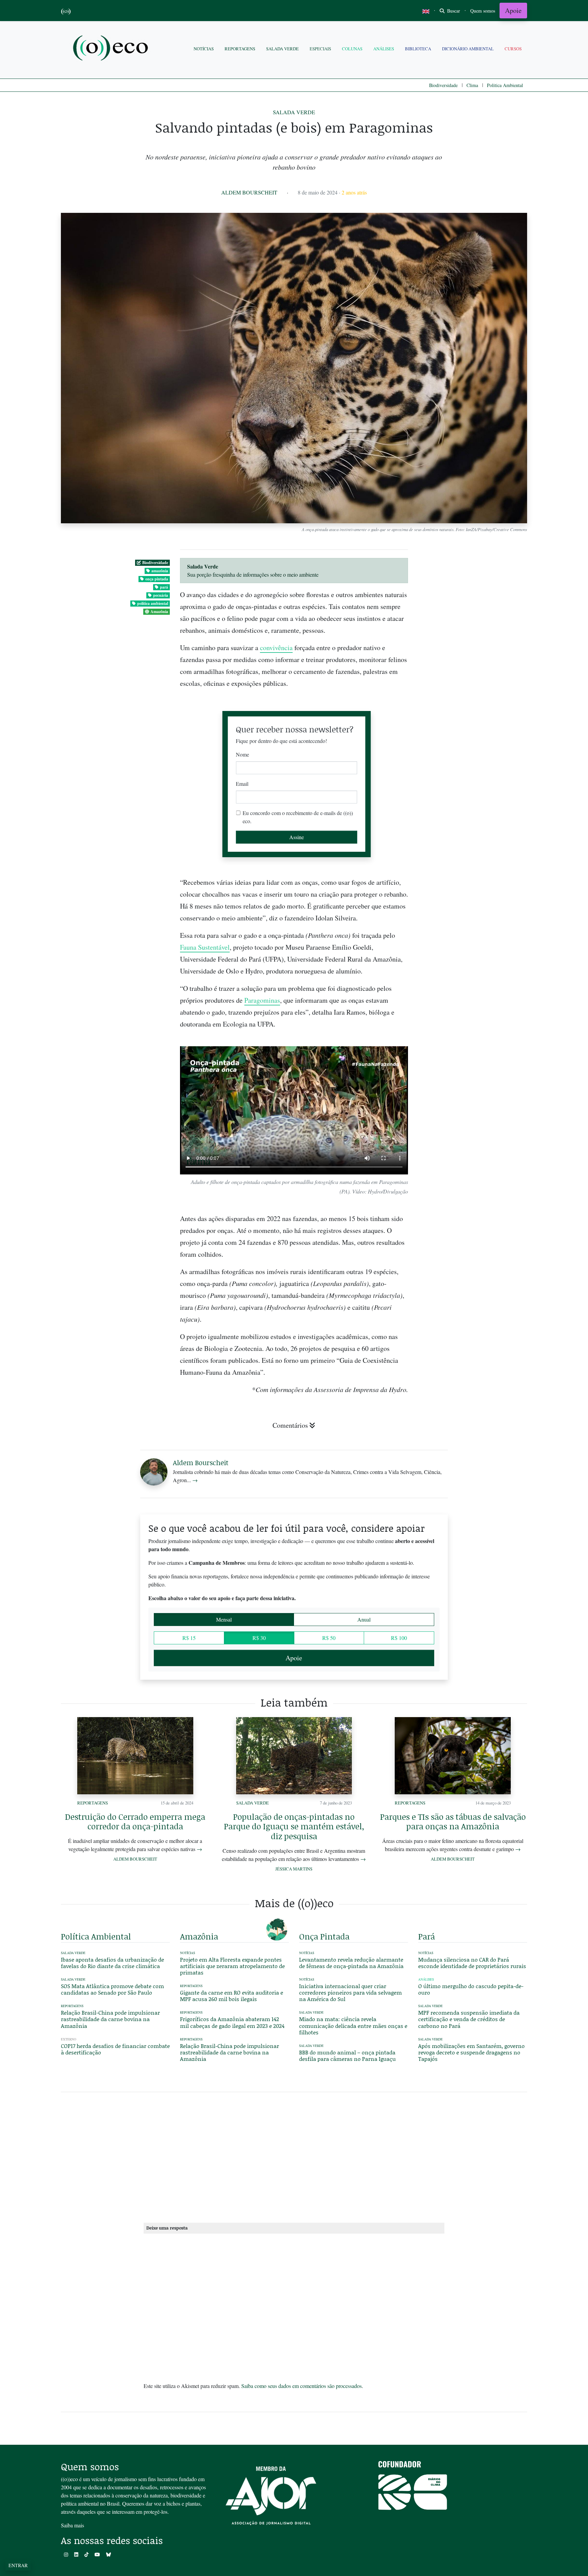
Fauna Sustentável (205, 947)
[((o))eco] (112, 49)
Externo (69, 2039)
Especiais (320, 49)
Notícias (204, 49)
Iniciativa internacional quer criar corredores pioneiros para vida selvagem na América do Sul (350, 1992)
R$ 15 (189, 1638)
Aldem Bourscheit (249, 192)
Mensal (224, 1619)
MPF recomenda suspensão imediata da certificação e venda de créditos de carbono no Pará (469, 2019)
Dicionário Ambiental (468, 49)
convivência (276, 648)
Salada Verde (282, 49)
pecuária (161, 595)
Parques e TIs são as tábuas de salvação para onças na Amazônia (453, 1821)
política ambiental (153, 603)
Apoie (513, 10)
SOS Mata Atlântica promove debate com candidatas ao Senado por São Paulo (112, 1989)
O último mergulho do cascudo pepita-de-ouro (471, 1989)
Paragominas (262, 1000)
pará (164, 587)
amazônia (160, 571)
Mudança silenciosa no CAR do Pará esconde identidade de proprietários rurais (472, 1963)
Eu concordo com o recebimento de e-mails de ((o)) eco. (298, 817)
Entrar (18, 2565)
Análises (384, 49)
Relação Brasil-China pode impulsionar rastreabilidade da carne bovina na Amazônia (110, 2019)
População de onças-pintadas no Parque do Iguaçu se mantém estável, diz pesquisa (294, 1826)
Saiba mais (72, 2525)
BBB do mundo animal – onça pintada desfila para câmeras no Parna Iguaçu (347, 2055)
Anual (364, 1619)
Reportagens (240, 49)
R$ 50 (329, 1638)
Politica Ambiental (505, 85)
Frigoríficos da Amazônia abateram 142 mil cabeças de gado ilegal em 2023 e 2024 (232, 2022)
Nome (242, 754)
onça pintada (157, 579)
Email (242, 784)
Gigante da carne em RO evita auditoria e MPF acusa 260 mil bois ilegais (232, 1996)
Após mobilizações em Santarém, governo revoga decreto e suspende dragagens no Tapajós (471, 2052)
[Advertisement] (473, 1261)
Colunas (352, 49)
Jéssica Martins (294, 1869)
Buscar (453, 11)
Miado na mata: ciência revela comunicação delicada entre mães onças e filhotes (353, 2025)
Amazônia (159, 612)
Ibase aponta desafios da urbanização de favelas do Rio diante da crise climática (112, 1963)
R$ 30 (259, 1638)
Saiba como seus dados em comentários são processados (301, 2386)
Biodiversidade (443, 85)
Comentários (290, 1425)
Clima (472, 85)
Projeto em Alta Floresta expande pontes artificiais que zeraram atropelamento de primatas (232, 1966)
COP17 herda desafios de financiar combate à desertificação (115, 2049)
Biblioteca (418, 49)
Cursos (513, 49)
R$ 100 (399, 1638)
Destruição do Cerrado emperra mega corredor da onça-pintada (135, 1821)
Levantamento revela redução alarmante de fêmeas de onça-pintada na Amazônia (351, 1963)
